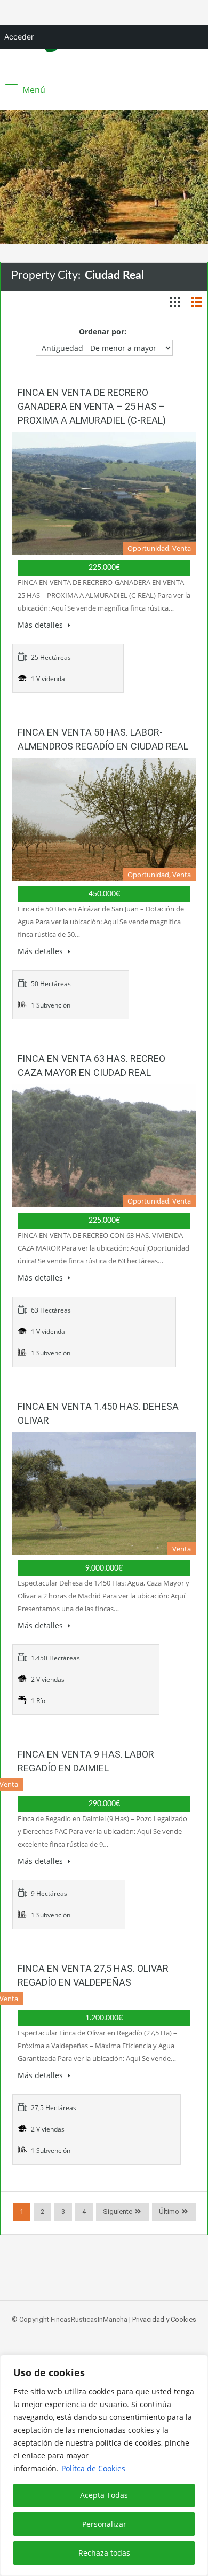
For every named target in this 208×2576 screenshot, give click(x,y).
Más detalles (41, 625)
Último (169, 2211)
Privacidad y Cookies (164, 2319)
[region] (104, 2465)
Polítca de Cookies (93, 2468)
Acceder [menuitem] (19, 37)
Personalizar (104, 2524)
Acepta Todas (104, 2495)
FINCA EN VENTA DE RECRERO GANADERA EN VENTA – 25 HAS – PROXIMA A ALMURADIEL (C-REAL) (92, 406)
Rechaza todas (104, 2553)
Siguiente (118, 2211)
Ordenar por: (103, 331)
